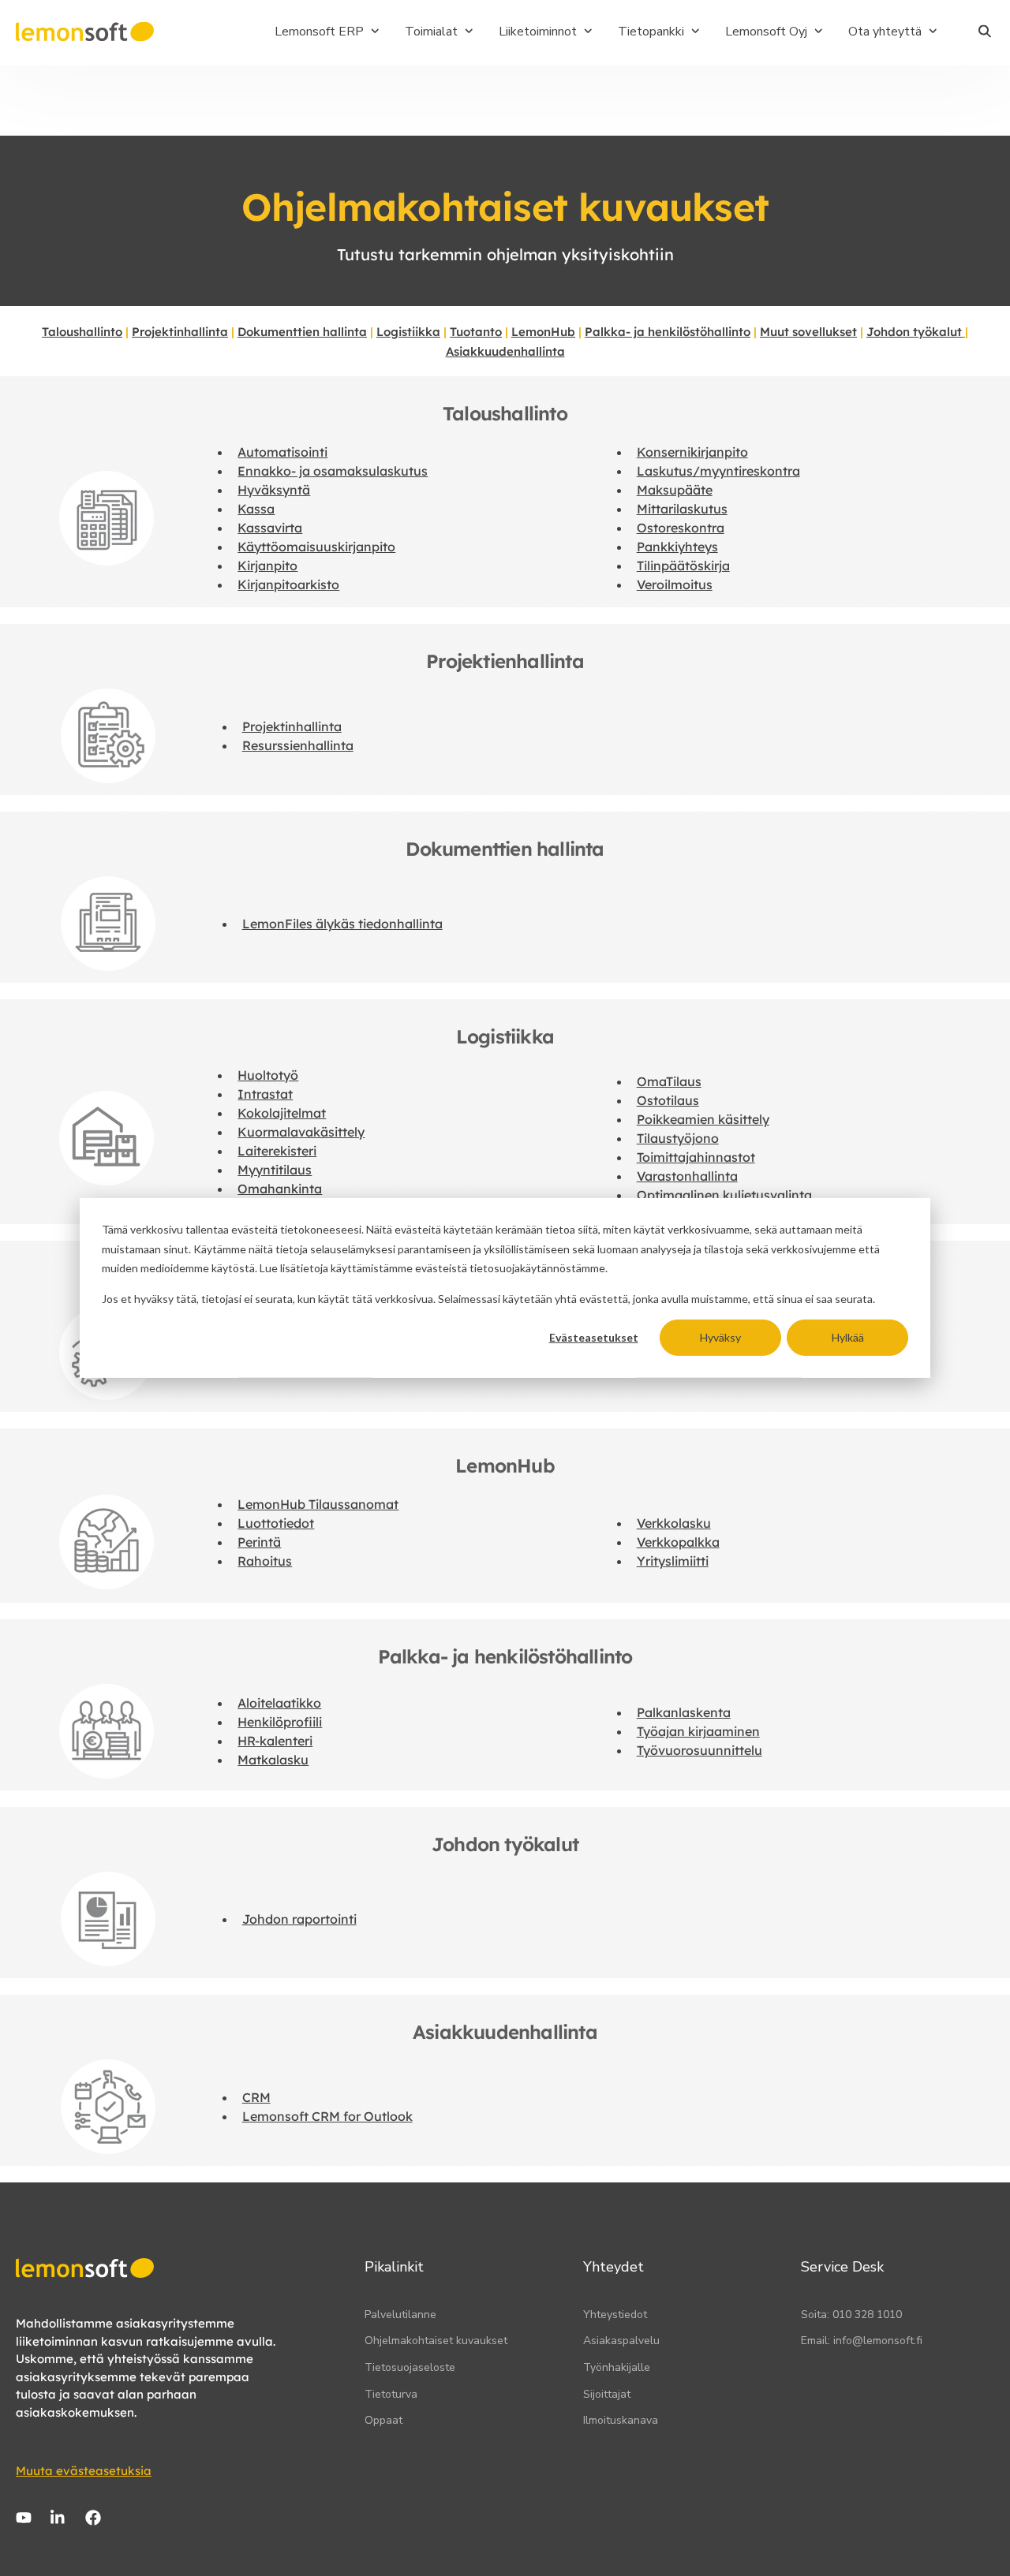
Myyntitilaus (275, 1170)
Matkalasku (273, 1760)
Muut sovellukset (808, 332)
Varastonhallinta (687, 1176)
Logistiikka (408, 332)
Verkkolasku (674, 1523)
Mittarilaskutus (682, 509)
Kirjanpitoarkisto (288, 584)
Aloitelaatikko (279, 1703)
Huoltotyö (268, 1075)
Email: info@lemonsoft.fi (862, 2341)
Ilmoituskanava (621, 2420)
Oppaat (383, 2420)
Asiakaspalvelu (621, 2341)
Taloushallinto (82, 332)
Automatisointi (282, 452)
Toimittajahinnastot (696, 1157)
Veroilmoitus (675, 584)
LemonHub (543, 332)
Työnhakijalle (617, 2367)
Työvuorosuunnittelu (700, 1750)
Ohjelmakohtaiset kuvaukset (436, 2341)
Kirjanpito (267, 566)
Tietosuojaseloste (410, 2367)
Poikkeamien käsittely (703, 1119)
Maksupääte (675, 490)
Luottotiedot (276, 1523)
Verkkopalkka (678, 1542)
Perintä (259, 1542)
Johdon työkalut (914, 332)
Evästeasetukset (594, 1337)
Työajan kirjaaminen (698, 1731)
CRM (256, 2097)
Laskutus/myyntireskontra (718, 471)
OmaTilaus (669, 1081)
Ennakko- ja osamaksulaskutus (333, 471)
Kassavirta (270, 528)
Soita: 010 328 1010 (851, 2315)
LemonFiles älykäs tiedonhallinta (342, 924)
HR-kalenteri (275, 1741)
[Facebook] (93, 2518)
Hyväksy (720, 1337)
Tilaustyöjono (678, 1138)
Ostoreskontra (681, 528)
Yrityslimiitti (673, 1561)
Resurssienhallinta (298, 745)
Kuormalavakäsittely (301, 1132)
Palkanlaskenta (684, 1712)
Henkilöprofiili (280, 1722)
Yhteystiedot (615, 2315)
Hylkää (848, 1337)
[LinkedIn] (58, 2518)
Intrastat (265, 1094)
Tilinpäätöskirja (683, 566)
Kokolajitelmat (282, 1113)
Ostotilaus (668, 1100)
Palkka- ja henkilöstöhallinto (668, 332)
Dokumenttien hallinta (302, 332)
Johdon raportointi (299, 1919)
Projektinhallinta (180, 332)
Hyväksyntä (274, 490)
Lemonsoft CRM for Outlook (327, 2116)
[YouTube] (24, 2518)
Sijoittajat (607, 2394)
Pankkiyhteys (677, 547)
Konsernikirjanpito (692, 452)
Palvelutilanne (400, 2315)
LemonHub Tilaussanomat (318, 1504)
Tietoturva (391, 2394)
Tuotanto (476, 332)
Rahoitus (265, 1561)
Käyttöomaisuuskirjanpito (316, 547)
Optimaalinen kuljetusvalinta (724, 1195)
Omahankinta (280, 1189)
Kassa (256, 509)
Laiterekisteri (277, 1151)
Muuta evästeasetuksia (84, 2471)
